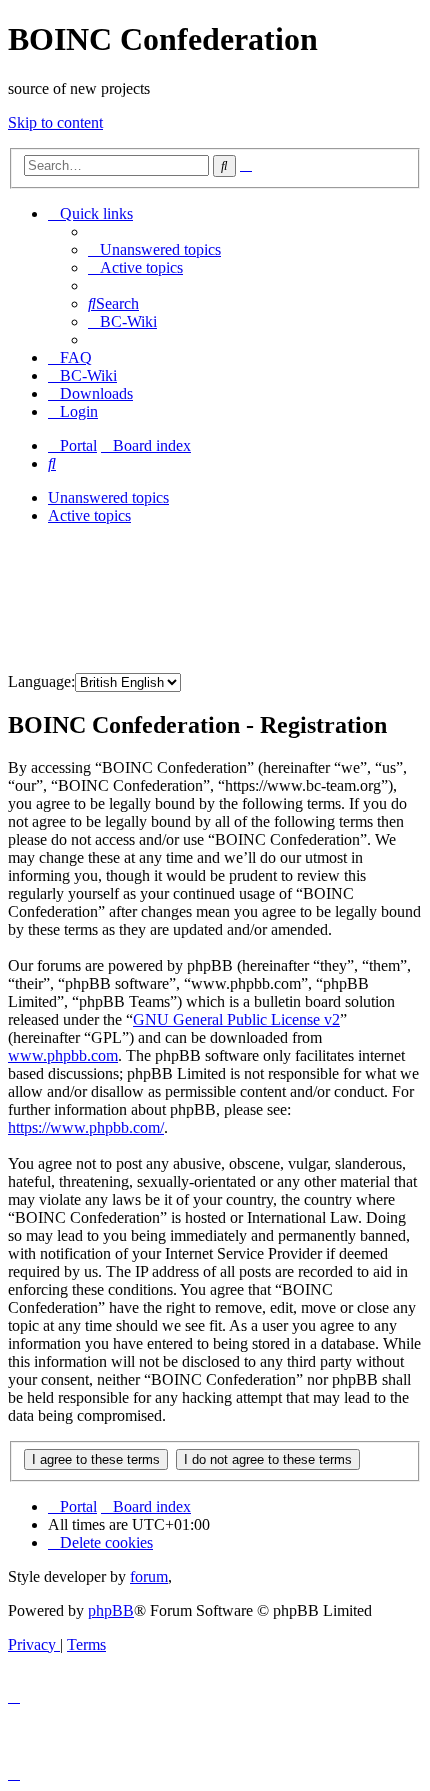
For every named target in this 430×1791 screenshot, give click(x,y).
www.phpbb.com (63, 1055)
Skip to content (55, 122)
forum (149, 1576)
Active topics (89, 515)
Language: (41, 681)
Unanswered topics (108, 497)
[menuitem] (154, 249)
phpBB (111, 1610)
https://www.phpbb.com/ (86, 1127)
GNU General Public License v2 (236, 1019)
